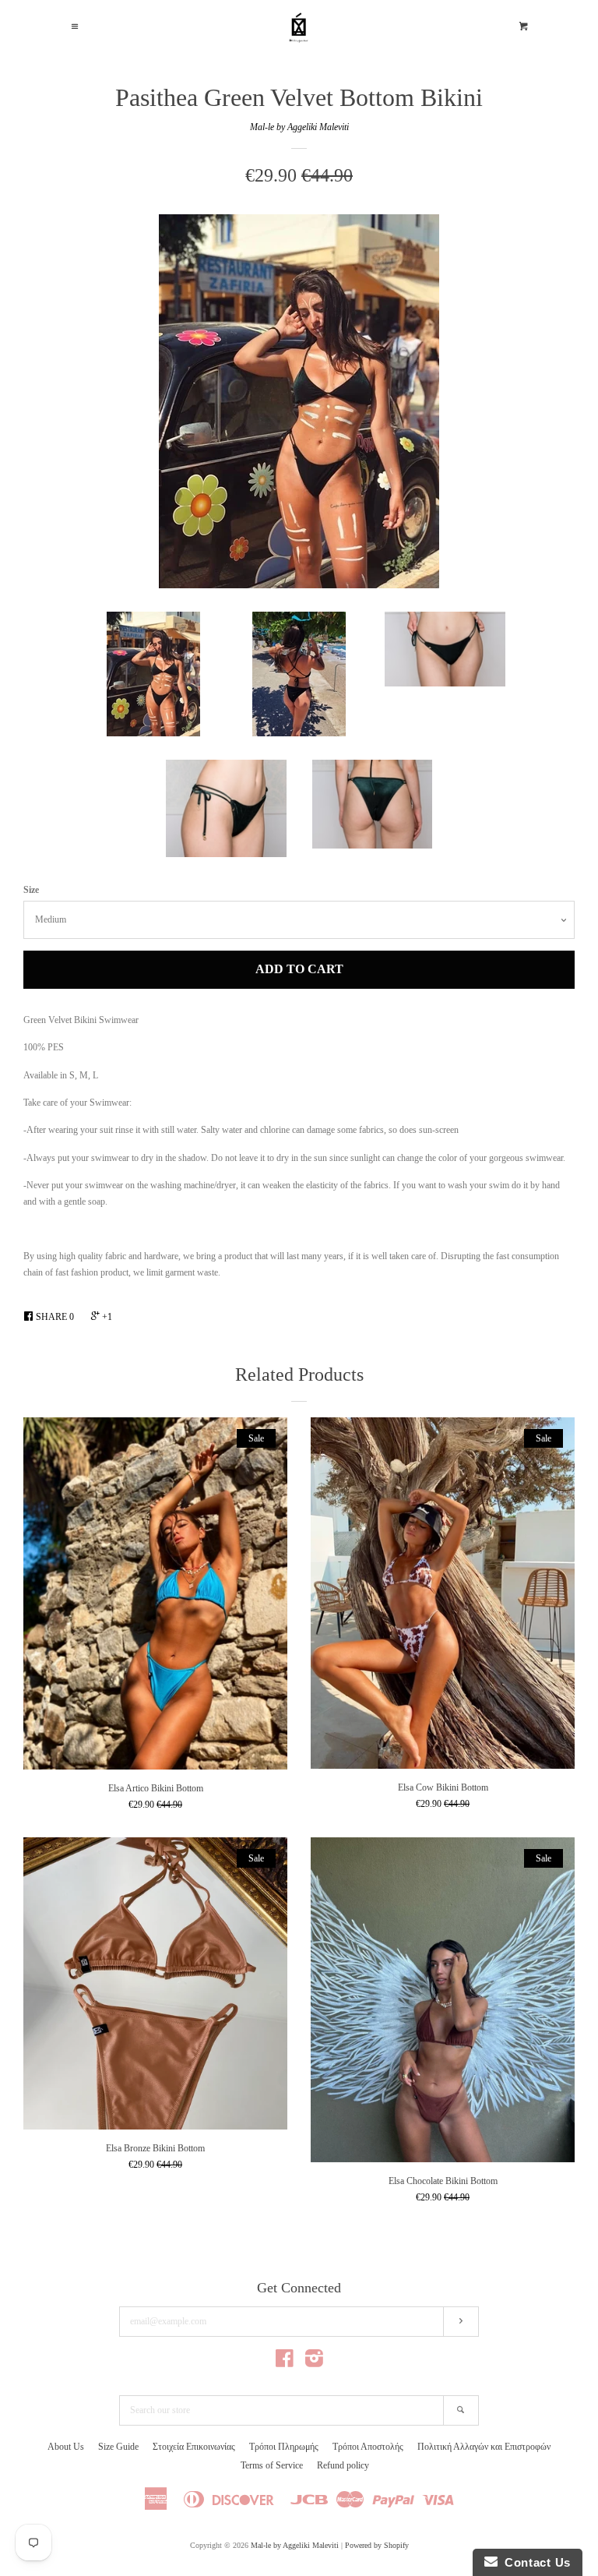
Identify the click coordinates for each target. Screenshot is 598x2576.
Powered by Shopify (377, 2545)
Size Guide (118, 2447)
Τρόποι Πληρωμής (284, 2447)
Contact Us (534, 2562)
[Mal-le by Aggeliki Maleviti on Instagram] (314, 2363)
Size (31, 890)
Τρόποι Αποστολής (368, 2447)
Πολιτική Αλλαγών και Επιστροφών (484, 2447)
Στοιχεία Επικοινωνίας (194, 2447)
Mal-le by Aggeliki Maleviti (299, 127)
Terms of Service (272, 2465)
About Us (66, 2447)
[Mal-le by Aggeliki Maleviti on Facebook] (285, 2363)
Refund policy (343, 2465)
